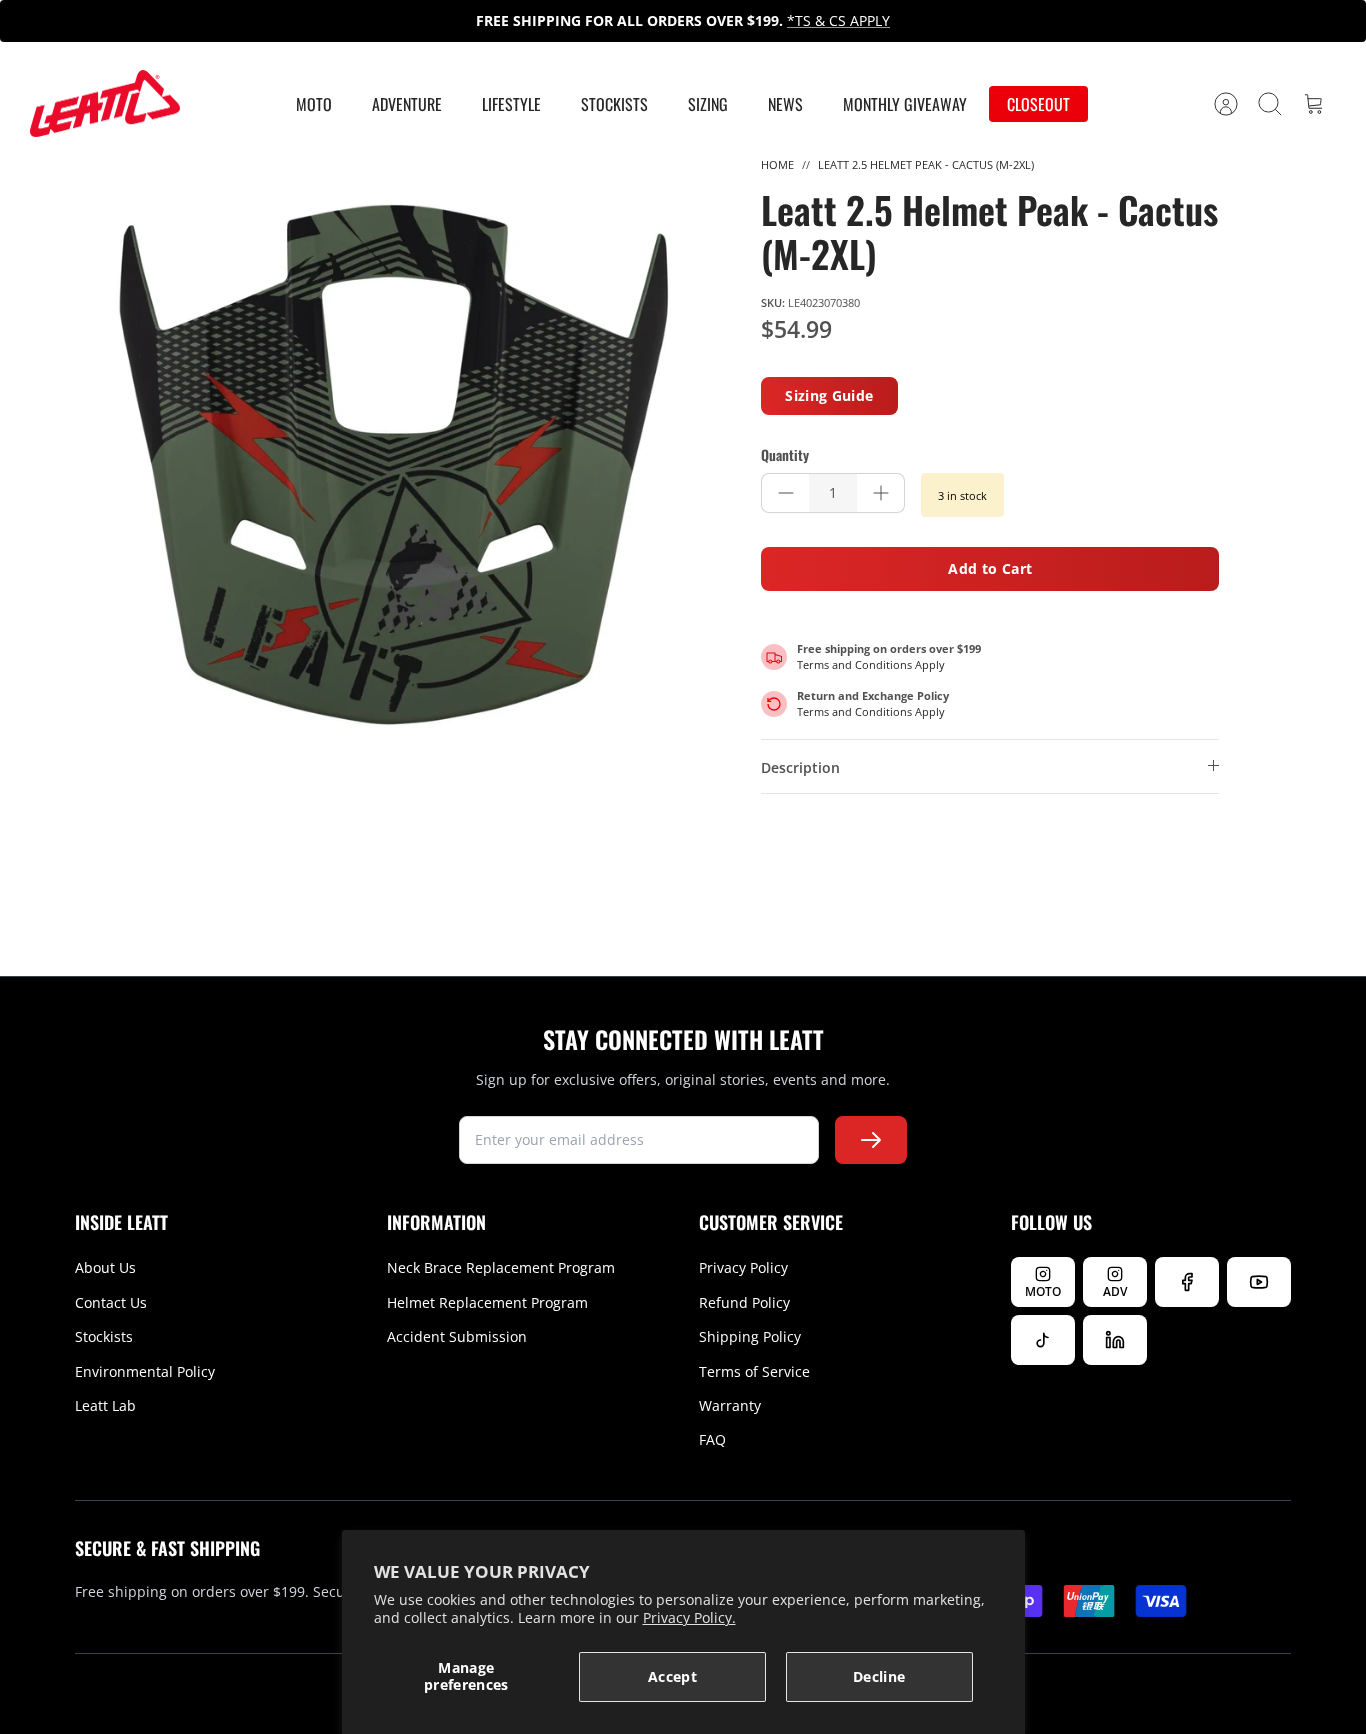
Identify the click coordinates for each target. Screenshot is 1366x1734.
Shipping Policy (750, 1336)
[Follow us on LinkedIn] (1115, 1340)
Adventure (407, 104)
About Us (105, 1267)
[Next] (988, 21)
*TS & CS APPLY (838, 20)
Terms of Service (754, 1371)
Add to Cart (990, 568)
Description (800, 767)
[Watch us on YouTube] (1259, 1282)
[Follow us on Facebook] (1187, 1282)
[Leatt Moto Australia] (105, 104)
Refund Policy (744, 1302)
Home (777, 164)
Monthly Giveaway (905, 104)
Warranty (730, 1405)
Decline (879, 1676)
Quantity (785, 455)
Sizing (708, 104)
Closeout (1038, 104)
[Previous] (378, 21)
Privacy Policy (743, 1267)
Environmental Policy (145, 1371)
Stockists (614, 104)
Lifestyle (511, 104)
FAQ (712, 1439)
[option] (394, 464)
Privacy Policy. (689, 1617)
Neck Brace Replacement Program (501, 1267)
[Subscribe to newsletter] (871, 1140)
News (785, 104)
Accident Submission (457, 1336)
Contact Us (111, 1302)
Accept (672, 1676)
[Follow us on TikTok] (1043, 1340)
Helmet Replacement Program (487, 1302)
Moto (314, 104)
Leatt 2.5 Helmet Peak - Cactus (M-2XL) (926, 164)
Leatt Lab (105, 1405)
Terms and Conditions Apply (871, 664)
